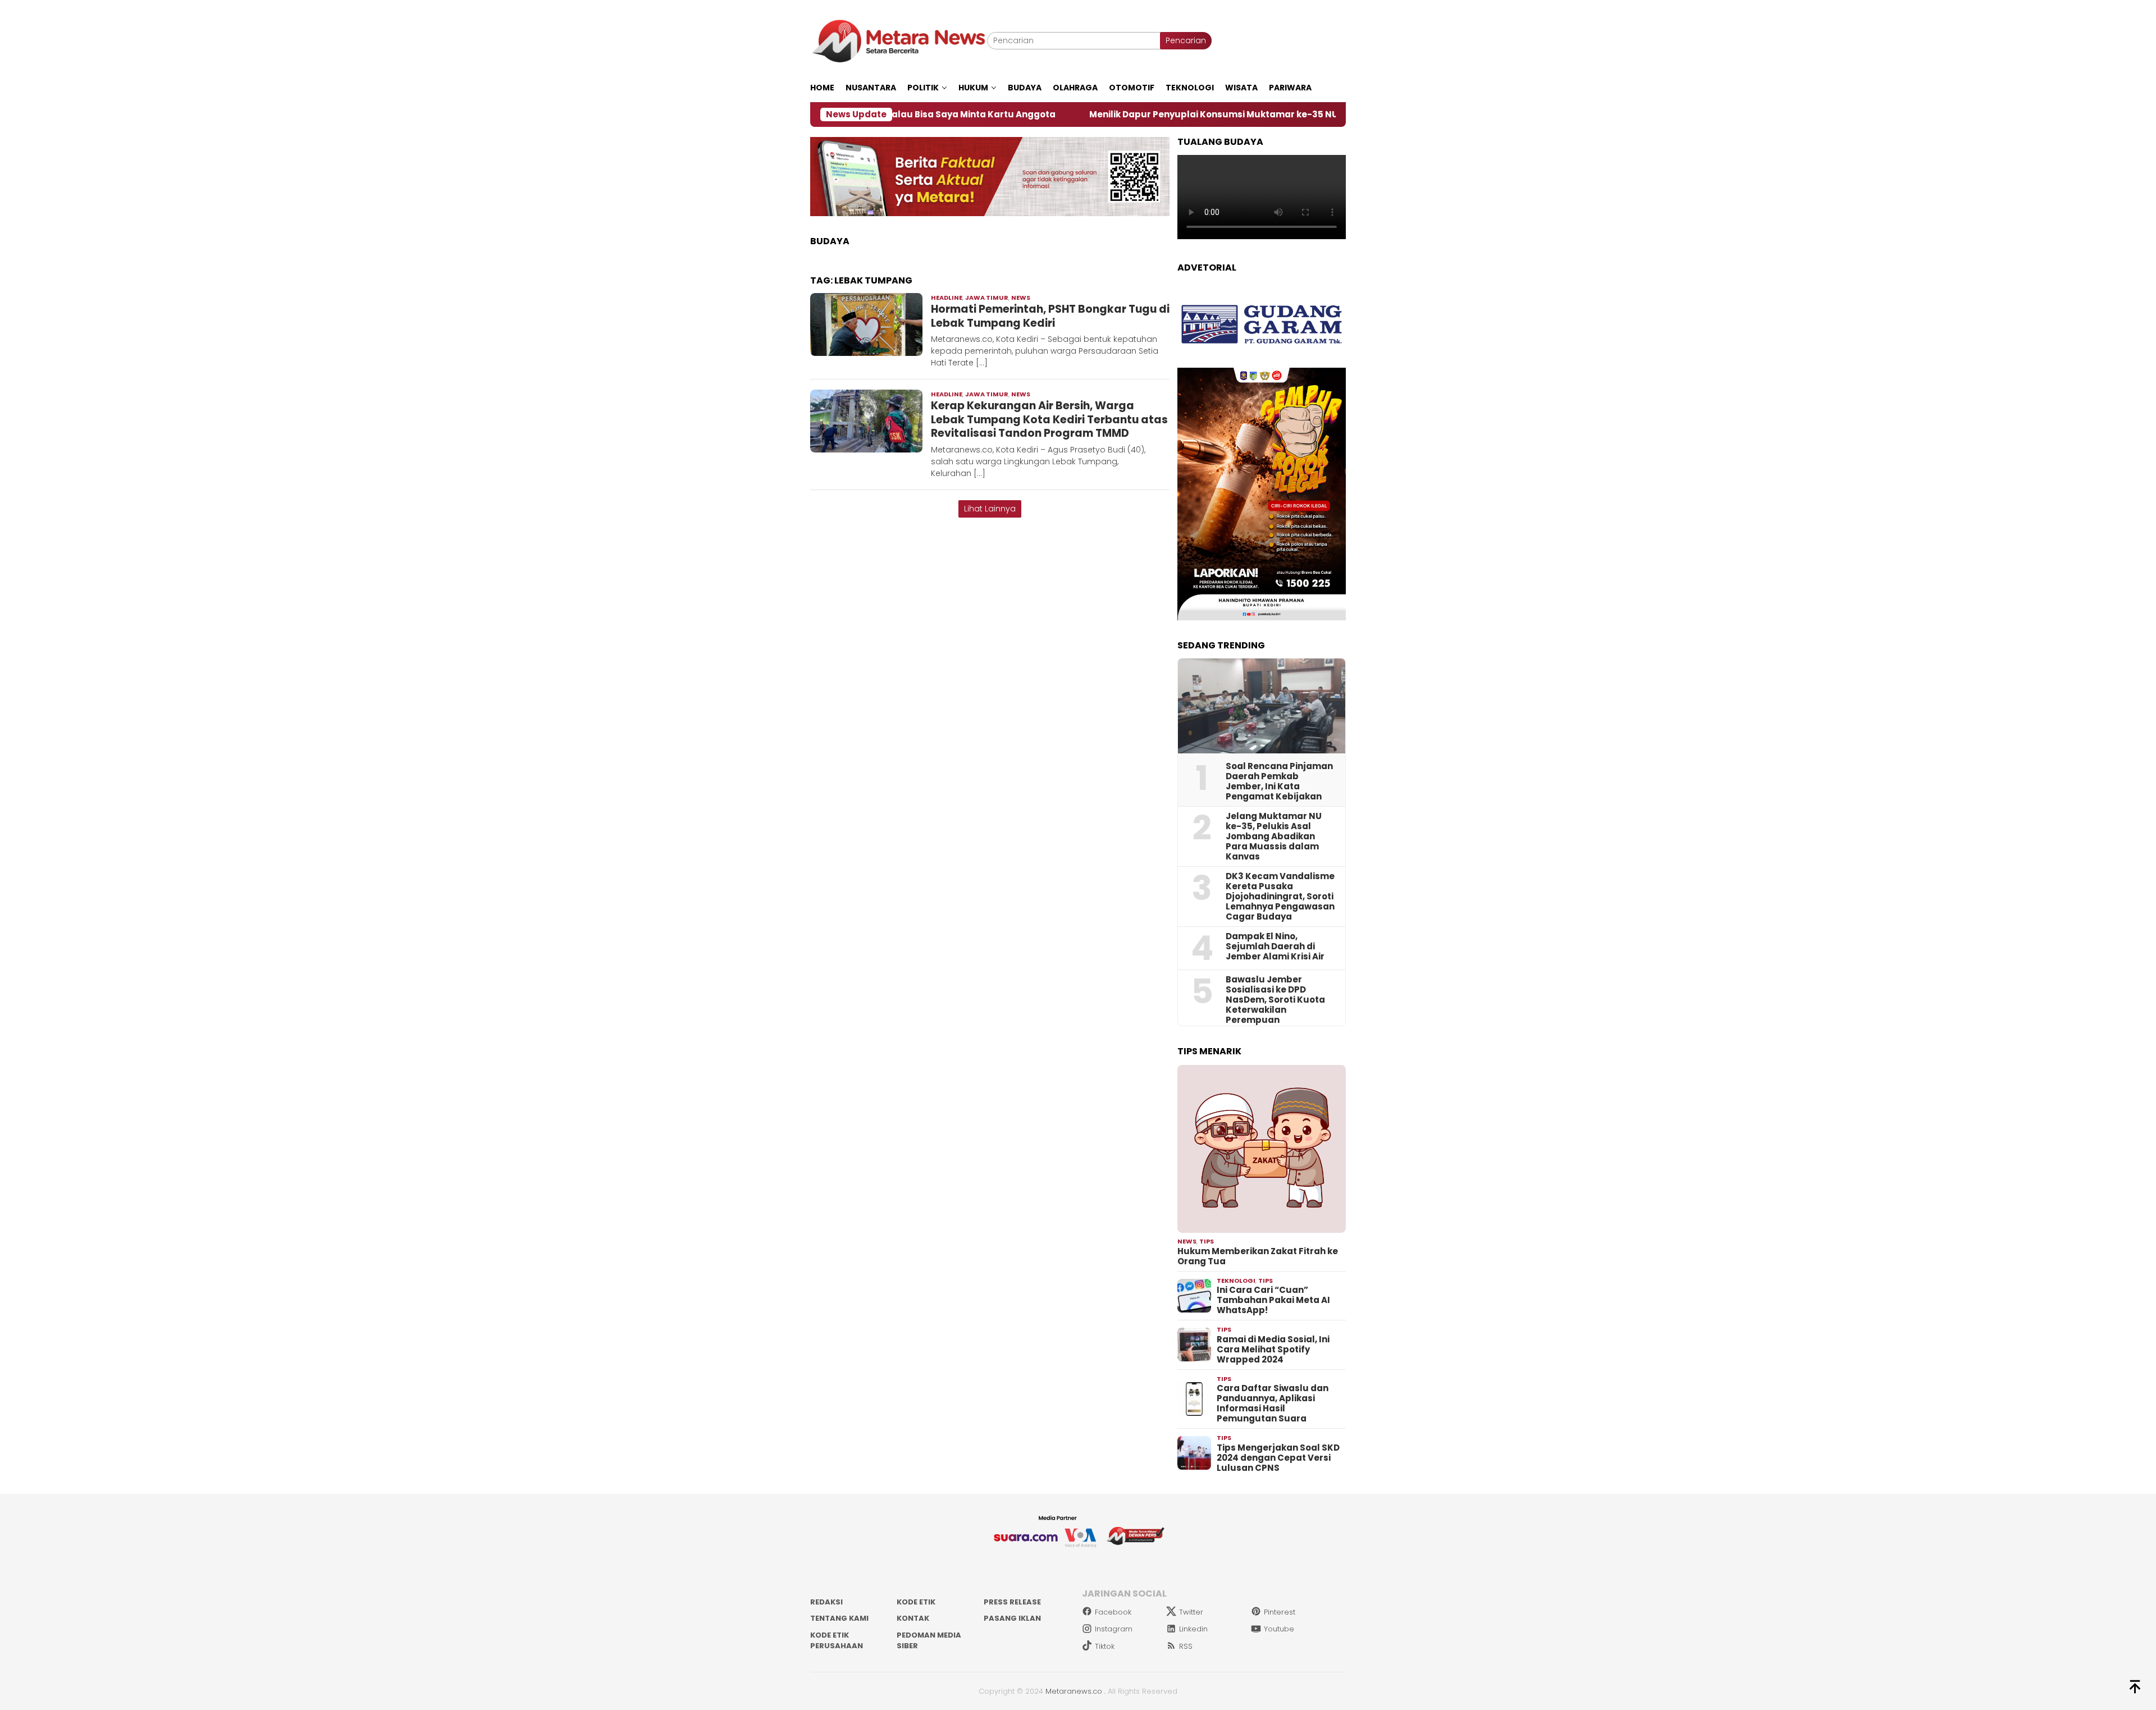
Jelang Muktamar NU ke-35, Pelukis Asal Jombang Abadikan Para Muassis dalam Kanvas (1274, 836)
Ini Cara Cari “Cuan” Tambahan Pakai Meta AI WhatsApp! (1273, 1300)
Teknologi (1236, 1281)
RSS (1186, 1646)
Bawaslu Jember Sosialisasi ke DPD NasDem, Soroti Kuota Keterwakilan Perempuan (1275, 1000)
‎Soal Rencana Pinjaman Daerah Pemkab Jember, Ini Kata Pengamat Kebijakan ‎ (1279, 781)
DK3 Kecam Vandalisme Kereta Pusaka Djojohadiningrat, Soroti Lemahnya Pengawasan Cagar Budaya (1280, 897)
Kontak (913, 1618)
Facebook (1113, 1612)
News (1021, 298)
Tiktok (1105, 1646)
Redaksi (826, 1602)
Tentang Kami (839, 1618)
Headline (947, 298)
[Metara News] (899, 40)
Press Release (1012, 1602)
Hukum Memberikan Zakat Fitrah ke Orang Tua (1258, 1256)
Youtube (1279, 1629)
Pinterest (1280, 1612)
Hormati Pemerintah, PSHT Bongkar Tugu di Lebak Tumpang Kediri (1050, 316)
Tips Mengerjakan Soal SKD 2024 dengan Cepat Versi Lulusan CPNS (1278, 1458)
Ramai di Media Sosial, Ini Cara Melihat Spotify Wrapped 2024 (1273, 1350)
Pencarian (1186, 40)
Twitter (1191, 1612)
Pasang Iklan (1012, 1618)
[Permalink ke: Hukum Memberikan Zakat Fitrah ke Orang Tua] (1262, 1149)
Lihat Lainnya (990, 509)
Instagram (1114, 1629)
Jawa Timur (987, 298)
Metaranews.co (1074, 1691)
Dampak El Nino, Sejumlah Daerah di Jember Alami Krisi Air (1275, 947)
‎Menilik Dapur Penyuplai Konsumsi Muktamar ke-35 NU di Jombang (1122, 115)
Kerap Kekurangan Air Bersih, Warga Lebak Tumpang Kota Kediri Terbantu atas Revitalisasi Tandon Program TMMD (1049, 419)
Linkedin (1193, 1629)
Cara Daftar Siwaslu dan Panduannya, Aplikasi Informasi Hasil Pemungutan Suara (1273, 1403)
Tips (1207, 1241)
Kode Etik (916, 1602)
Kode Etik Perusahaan (837, 1641)
